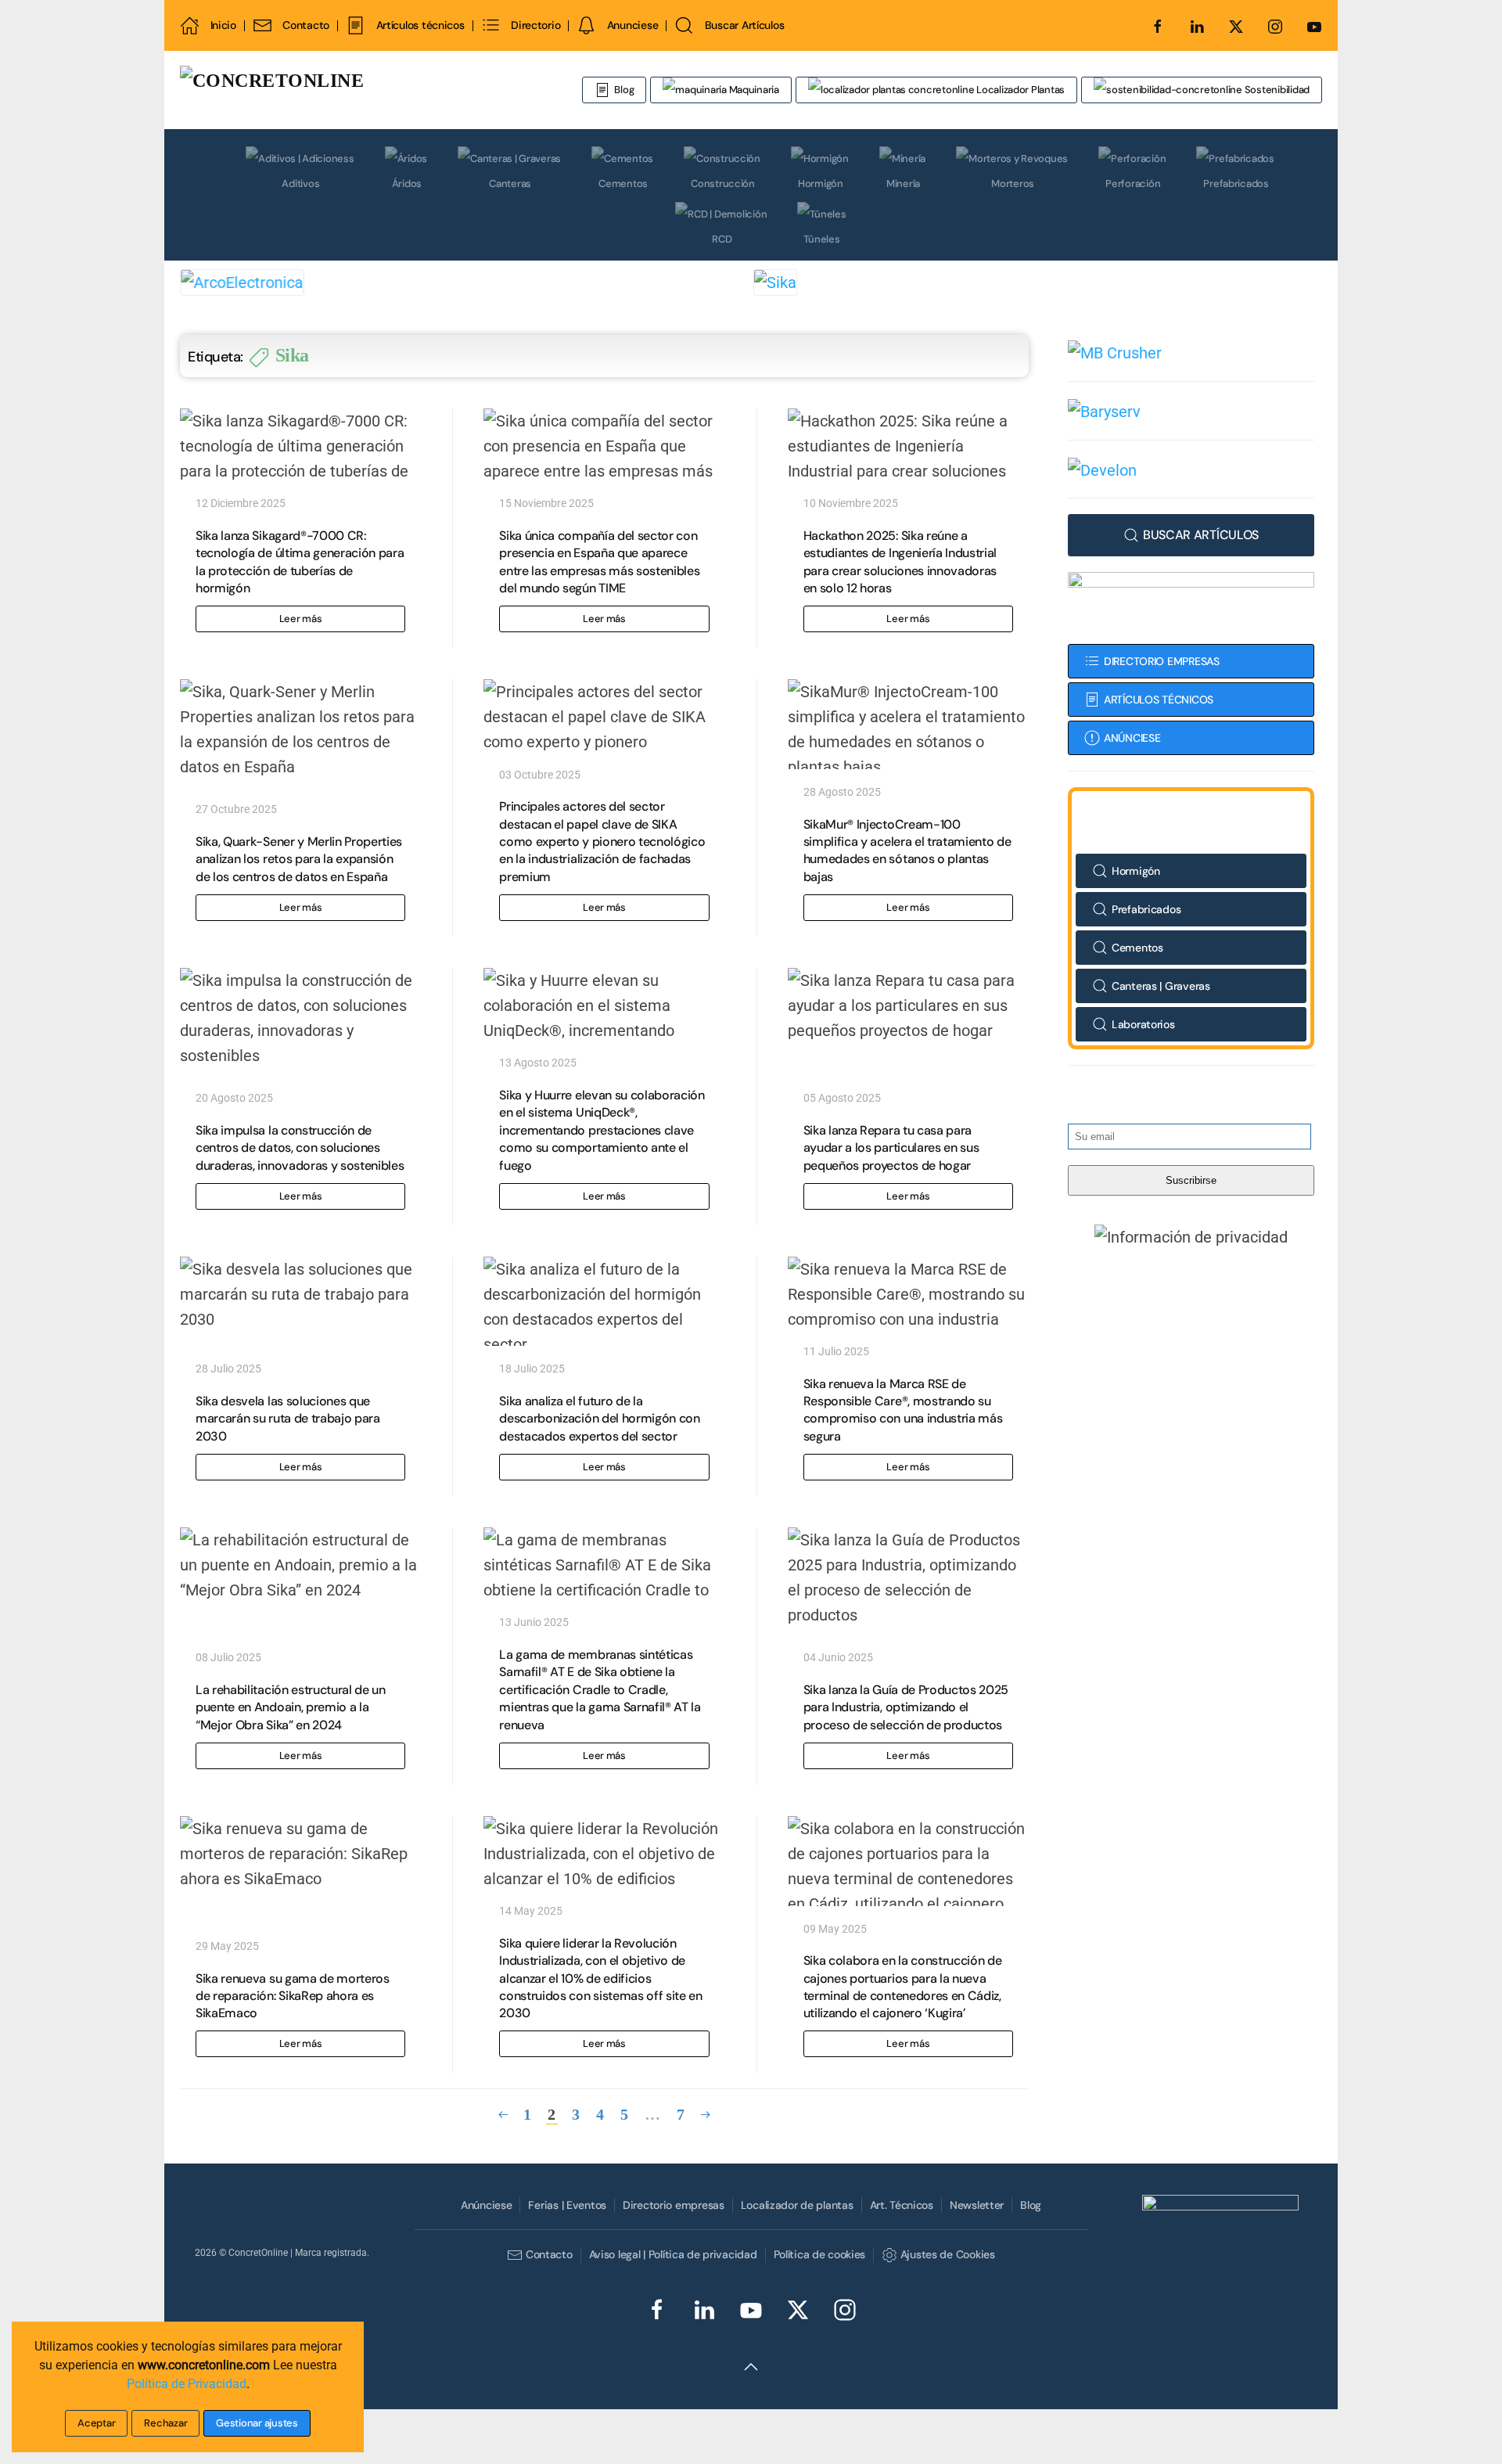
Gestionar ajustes (257, 2423)
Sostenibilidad (1276, 90)
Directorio (535, 25)
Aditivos (300, 183)
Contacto (306, 25)
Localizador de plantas (797, 2205)
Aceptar (96, 2423)
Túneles (821, 239)
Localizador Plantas (1019, 90)
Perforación (1133, 183)
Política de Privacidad (187, 2384)
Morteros (1013, 183)
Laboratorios (1143, 1024)
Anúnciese (486, 2205)
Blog (624, 90)
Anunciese (632, 25)
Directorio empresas (674, 2205)
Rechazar (165, 2423)
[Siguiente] (706, 2115)
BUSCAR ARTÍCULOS (1201, 535)
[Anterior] (503, 2115)
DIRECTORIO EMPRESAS (1162, 661)
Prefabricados (1236, 183)
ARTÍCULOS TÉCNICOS (1159, 700)
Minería (903, 183)
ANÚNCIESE (1132, 738)
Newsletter (977, 2205)
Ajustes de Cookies (947, 2254)
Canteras (510, 183)
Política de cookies (820, 2254)
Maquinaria (753, 90)
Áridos (407, 183)
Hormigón (821, 183)
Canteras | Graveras (1161, 986)
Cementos (623, 183)
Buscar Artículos (744, 25)
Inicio (223, 25)
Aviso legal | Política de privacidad (673, 2254)
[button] (1191, 1236)
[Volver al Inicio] (364, 90)
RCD (722, 239)
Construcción (723, 183)
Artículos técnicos (420, 25)
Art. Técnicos (902, 2205)
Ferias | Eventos (567, 2205)
